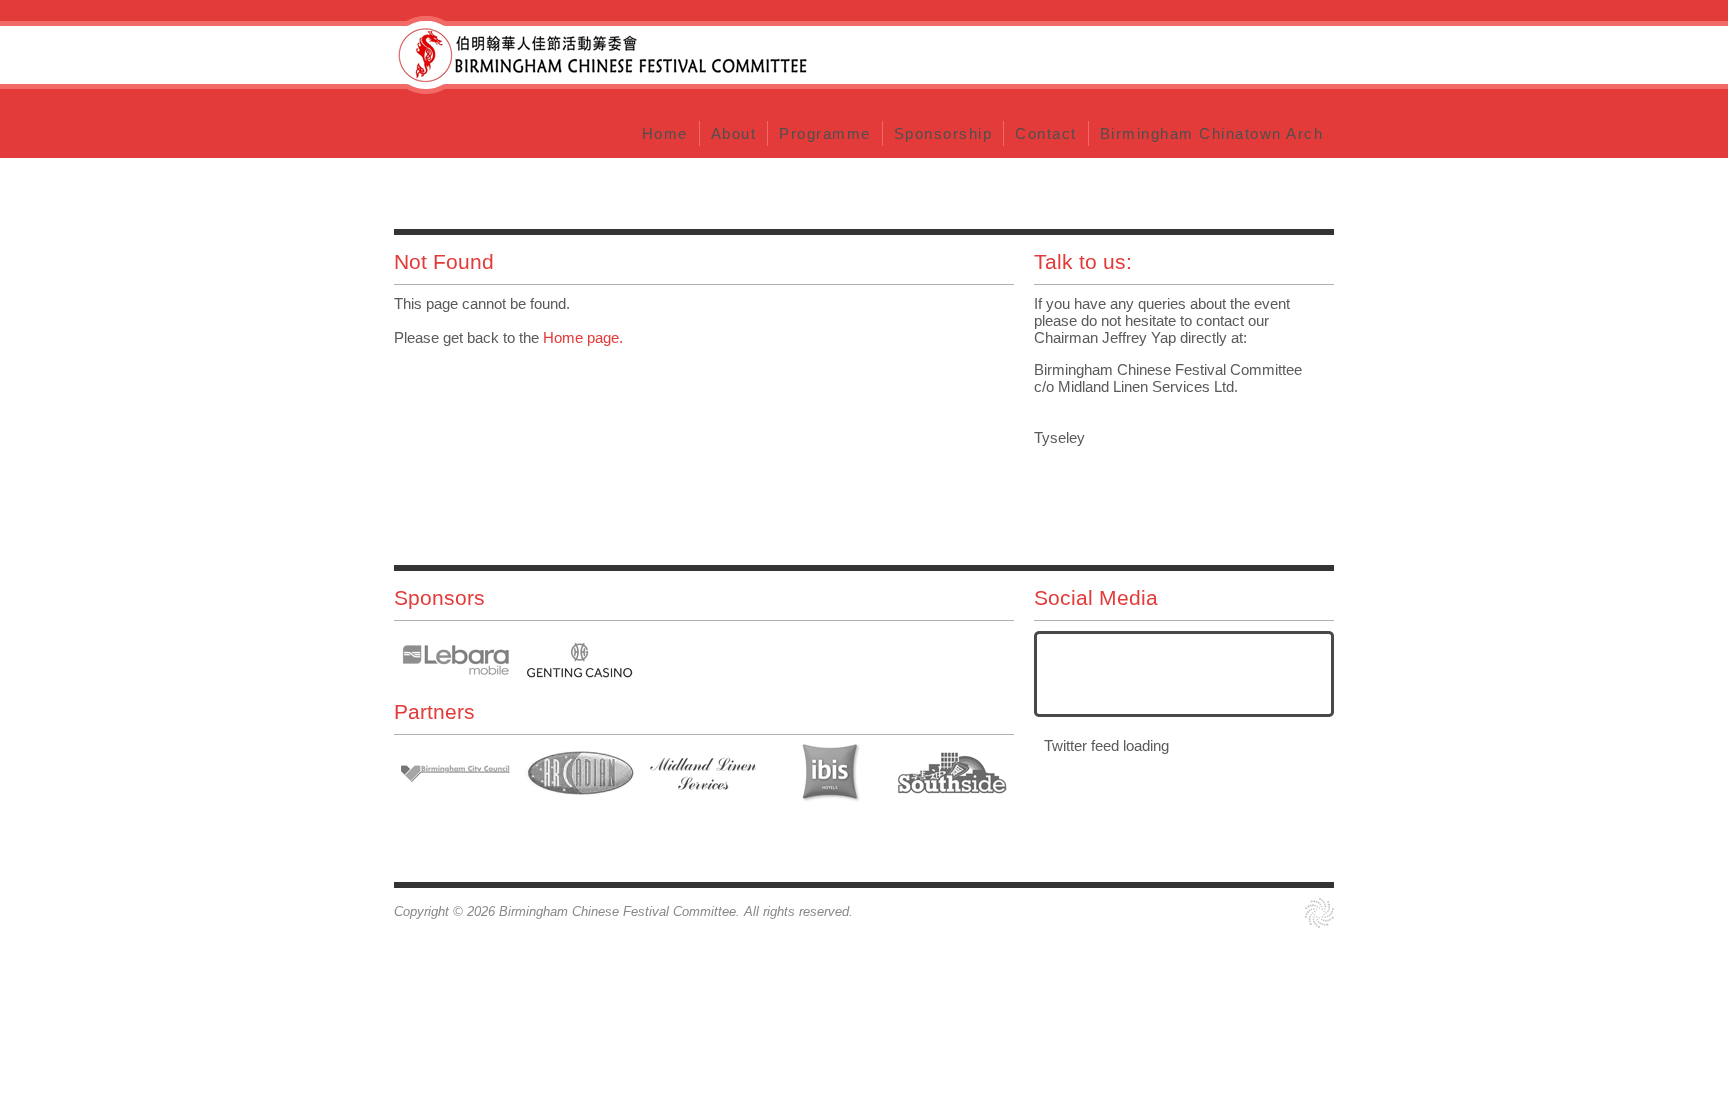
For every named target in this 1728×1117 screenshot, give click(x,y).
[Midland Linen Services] (704, 774)
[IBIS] (828, 774)
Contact (601, 55)
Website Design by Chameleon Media (1319, 913)
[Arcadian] (580, 774)
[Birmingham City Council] (456, 774)
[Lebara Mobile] (456, 660)
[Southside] (952, 774)
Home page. (583, 337)
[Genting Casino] (580, 660)
